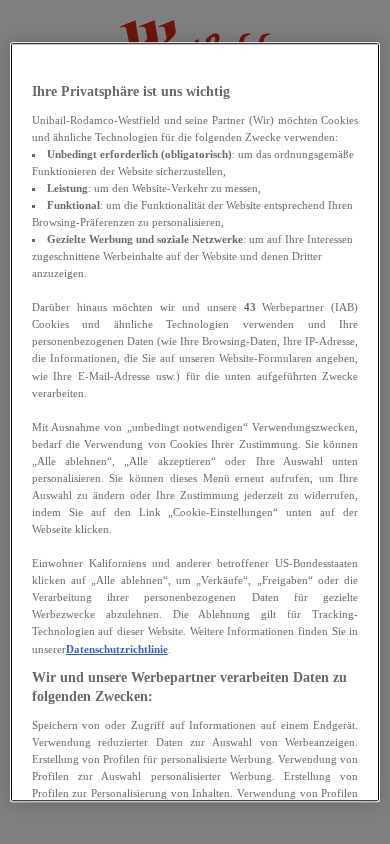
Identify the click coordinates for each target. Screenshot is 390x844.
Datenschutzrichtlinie (117, 649)
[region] (195, 422)
